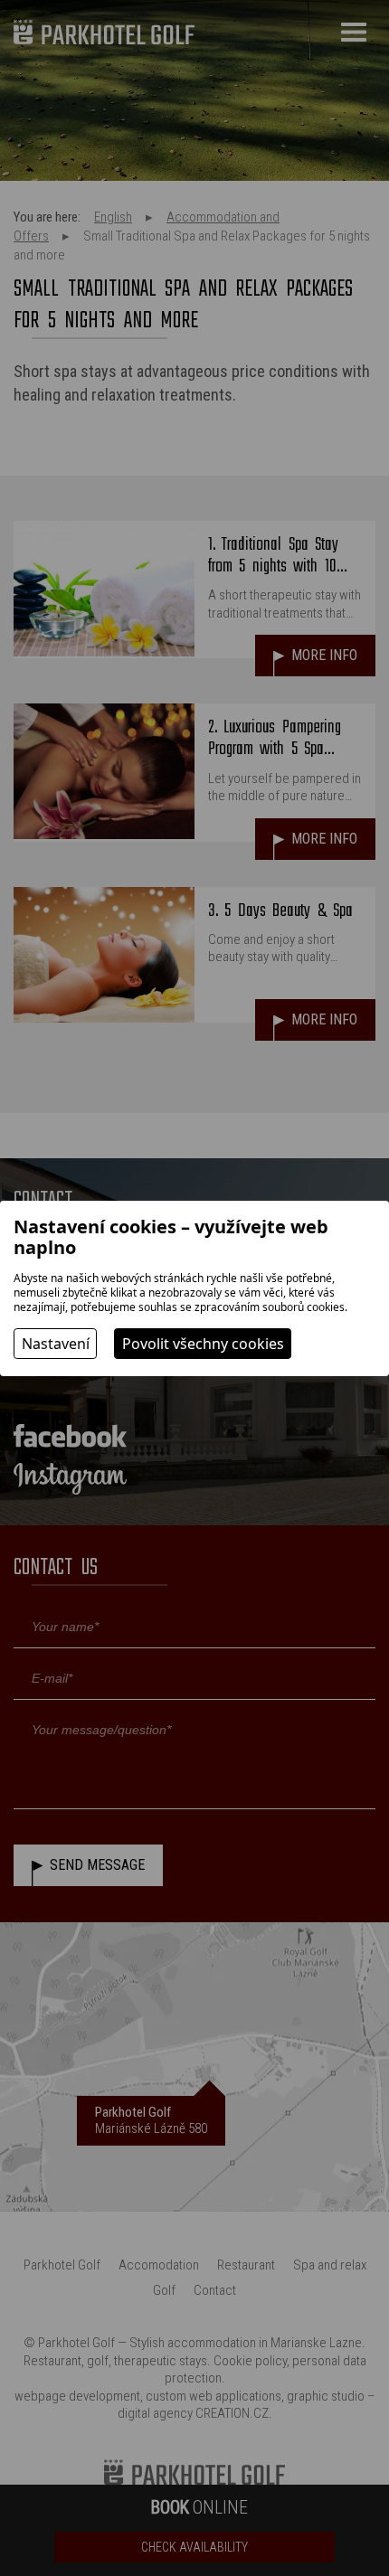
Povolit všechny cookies (203, 1344)
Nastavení (56, 1344)
